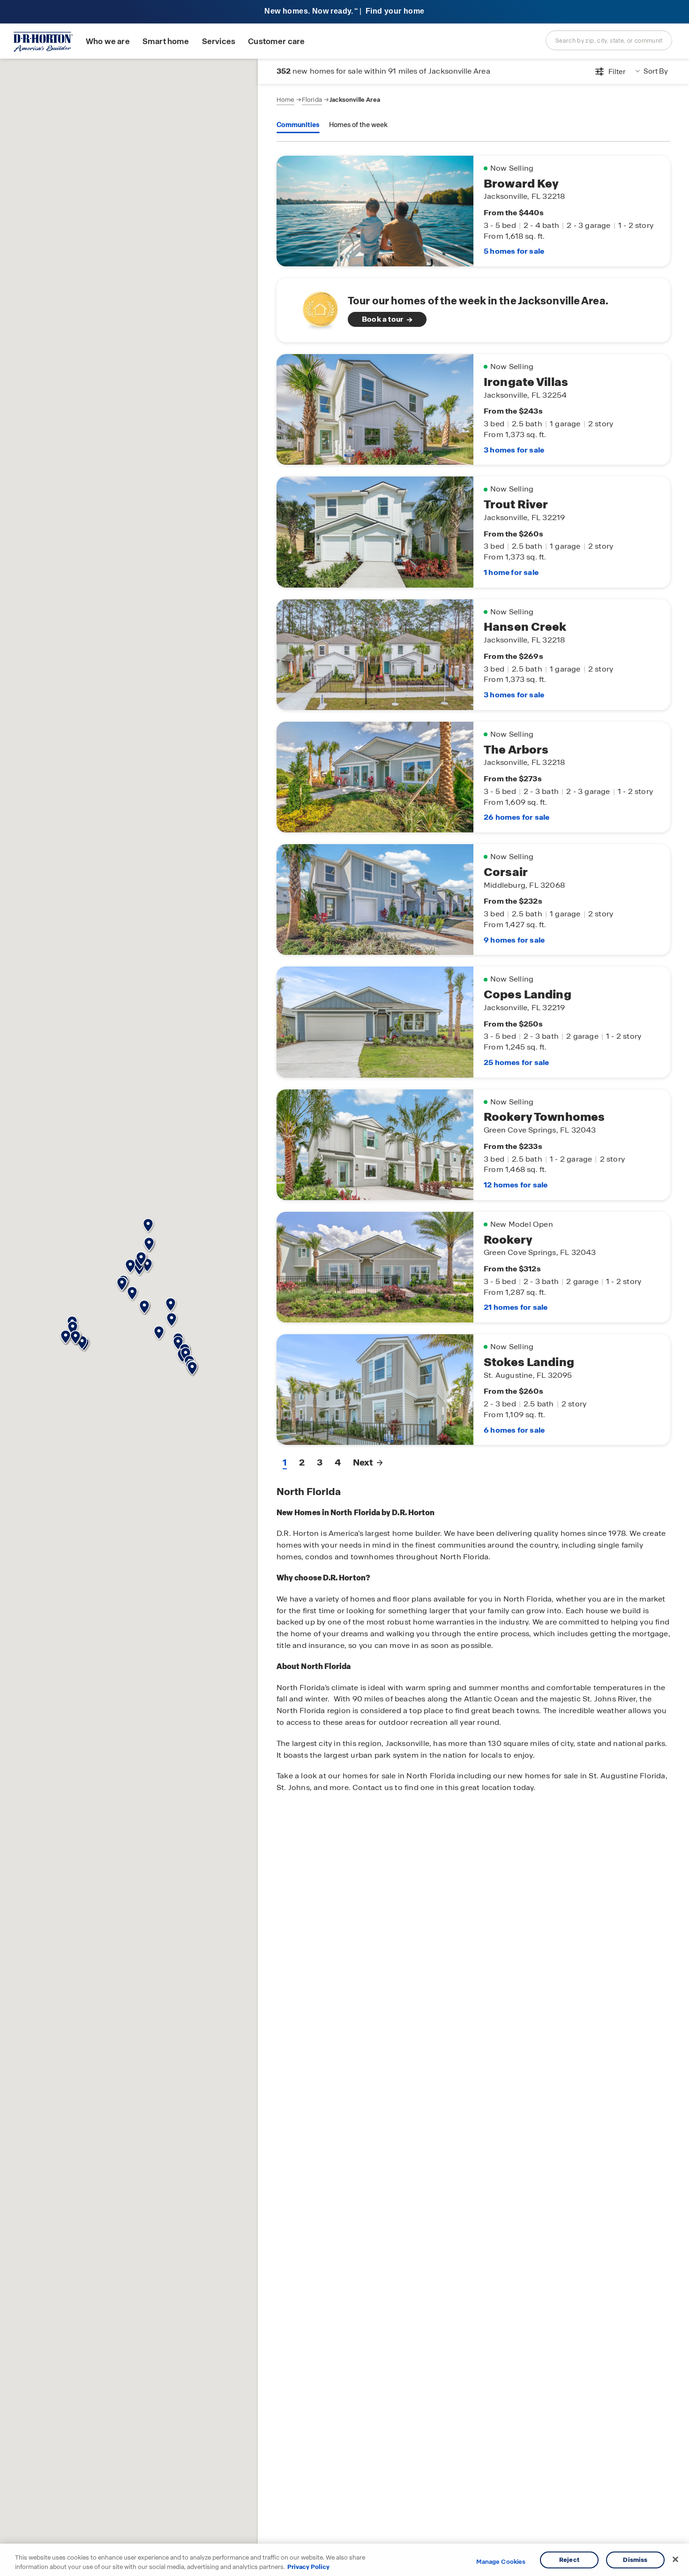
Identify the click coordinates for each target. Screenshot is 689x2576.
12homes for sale (516, 1185)
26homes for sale (517, 817)
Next (363, 1462)
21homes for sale (516, 1307)
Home (285, 100)
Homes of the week (358, 125)
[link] (473, 310)
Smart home (166, 42)
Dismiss (635, 2560)
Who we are (108, 42)
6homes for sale (514, 1430)
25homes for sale (516, 1062)
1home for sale (511, 572)
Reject (569, 2560)
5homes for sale (514, 251)
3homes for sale (514, 450)
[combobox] (609, 40)
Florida (312, 100)
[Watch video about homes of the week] (316, 307)
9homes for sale (514, 940)
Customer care (276, 42)
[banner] (344, 12)
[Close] (675, 2560)
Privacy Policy (308, 2566)
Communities (298, 125)
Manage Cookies (501, 2562)
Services (219, 42)
